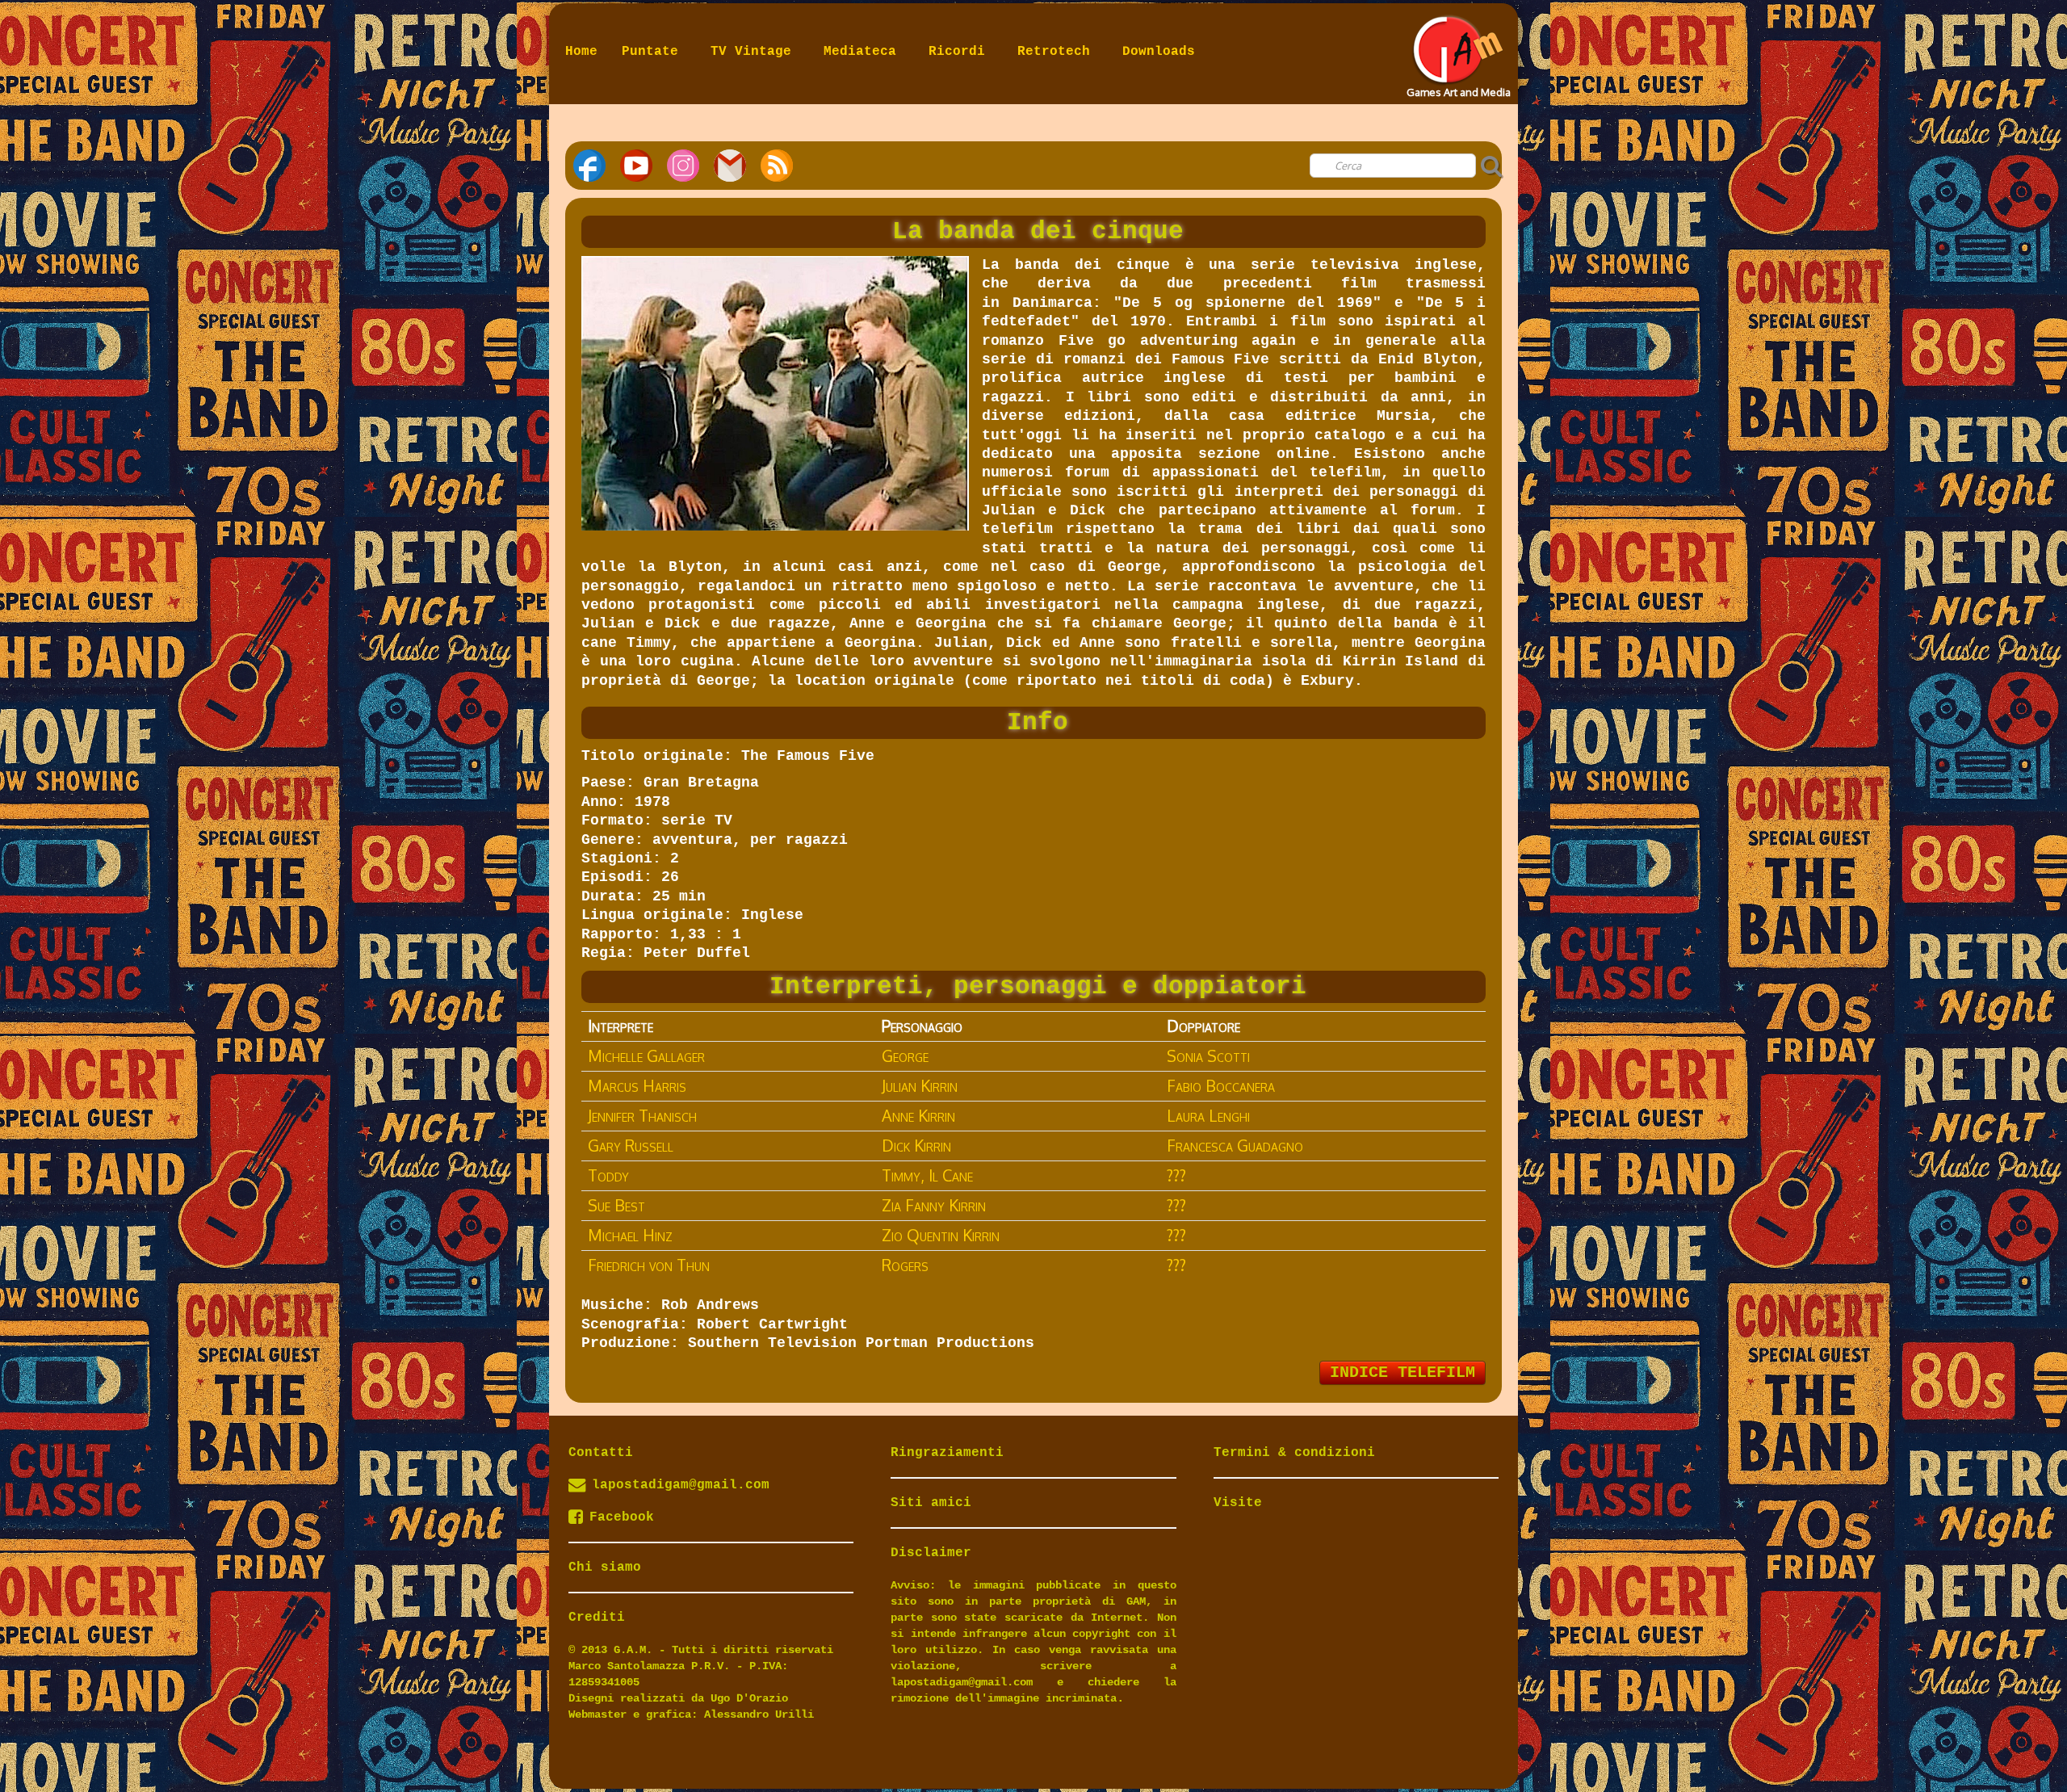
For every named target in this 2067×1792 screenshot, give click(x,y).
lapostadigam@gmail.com (681, 1485)
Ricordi (961, 52)
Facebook (622, 1517)
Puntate (654, 52)
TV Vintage (755, 52)
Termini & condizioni (1294, 1453)
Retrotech (1058, 52)
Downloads (1159, 52)
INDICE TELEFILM (1402, 1372)
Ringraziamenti (947, 1453)
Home (581, 52)
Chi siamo (605, 1567)
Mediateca (864, 52)
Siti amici (931, 1503)
